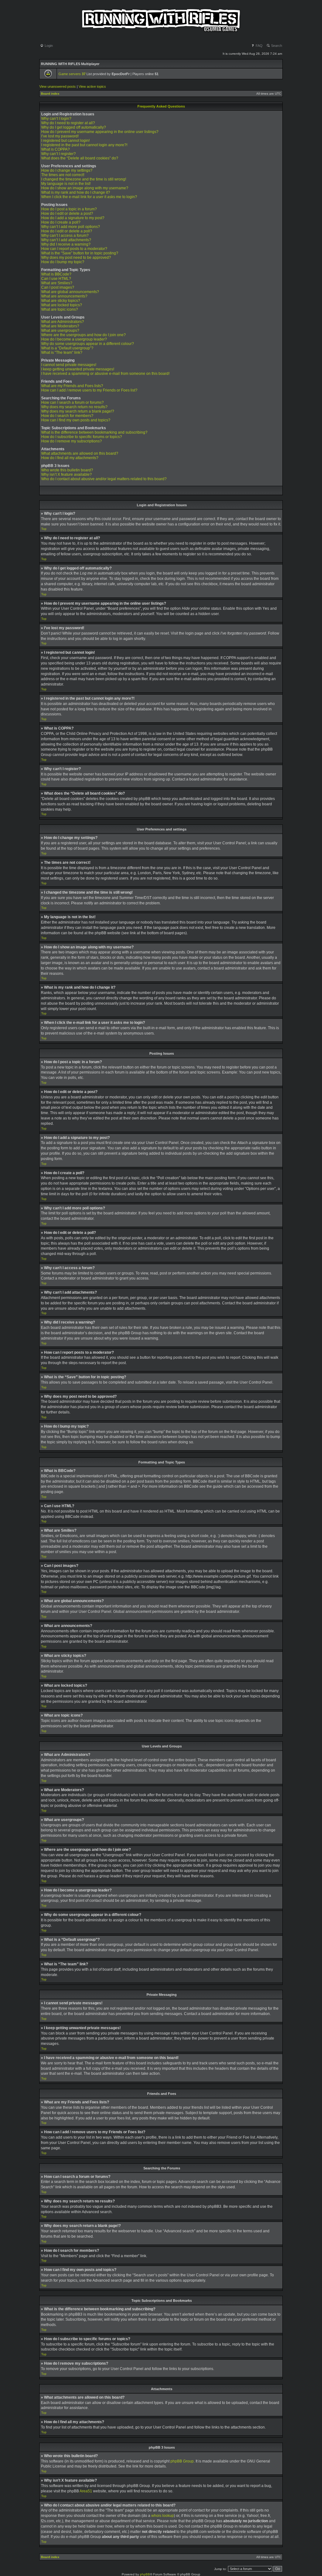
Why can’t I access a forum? (65, 236)
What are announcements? (64, 296)
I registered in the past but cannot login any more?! (84, 145)
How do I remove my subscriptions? (72, 441)
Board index (50, 94)
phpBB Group (182, 2461)
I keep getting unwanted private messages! (78, 369)
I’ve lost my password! (60, 136)
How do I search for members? (67, 416)
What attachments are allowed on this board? (80, 453)
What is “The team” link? (62, 353)
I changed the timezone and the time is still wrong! (84, 179)
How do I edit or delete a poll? (67, 231)
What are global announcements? (70, 292)
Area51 (86, 2491)
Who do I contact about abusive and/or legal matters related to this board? (104, 479)
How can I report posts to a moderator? (74, 249)
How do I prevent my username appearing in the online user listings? (100, 132)
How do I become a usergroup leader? (74, 339)
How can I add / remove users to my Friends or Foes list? (89, 390)
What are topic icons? (60, 309)
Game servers (72, 74)
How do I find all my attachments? (70, 458)
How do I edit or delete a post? (67, 214)
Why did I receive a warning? (66, 244)
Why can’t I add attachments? (66, 240)
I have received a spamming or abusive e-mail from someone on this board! (105, 374)
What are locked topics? (62, 305)
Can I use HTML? (56, 279)
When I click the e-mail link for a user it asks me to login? (89, 197)
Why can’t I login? (56, 119)
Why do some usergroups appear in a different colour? (88, 344)
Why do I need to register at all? (68, 123)
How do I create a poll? (61, 222)
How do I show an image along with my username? (85, 188)
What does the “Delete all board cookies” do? (80, 158)
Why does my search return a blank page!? (78, 411)
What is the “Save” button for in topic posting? (80, 253)
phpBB (145, 2574)
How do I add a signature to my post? (73, 218)
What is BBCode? (56, 274)
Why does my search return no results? (74, 407)
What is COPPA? (56, 149)
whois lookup (163, 2516)
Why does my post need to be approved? (76, 258)
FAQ (259, 46)
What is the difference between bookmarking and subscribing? (94, 432)
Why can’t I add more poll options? (71, 227)
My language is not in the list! (66, 184)
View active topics (92, 86)
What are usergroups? (60, 330)
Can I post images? (58, 287)
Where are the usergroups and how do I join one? (83, 335)
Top (44, 529)
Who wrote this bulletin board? (67, 470)
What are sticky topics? (61, 301)
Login (48, 46)
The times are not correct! (63, 175)
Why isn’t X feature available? (67, 475)
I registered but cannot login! (65, 141)
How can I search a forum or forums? (72, 402)
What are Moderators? (60, 326)
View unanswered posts (58, 86)
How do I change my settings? (67, 170)
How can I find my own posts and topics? (76, 420)
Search (276, 46)
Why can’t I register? (58, 154)
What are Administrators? (63, 322)
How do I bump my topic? (63, 262)
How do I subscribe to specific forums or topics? (82, 437)
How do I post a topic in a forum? (69, 209)
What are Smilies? (57, 283)
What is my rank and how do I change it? (76, 192)
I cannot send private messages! (69, 365)
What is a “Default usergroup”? (67, 348)
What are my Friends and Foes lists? (72, 386)
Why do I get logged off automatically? (74, 127)
